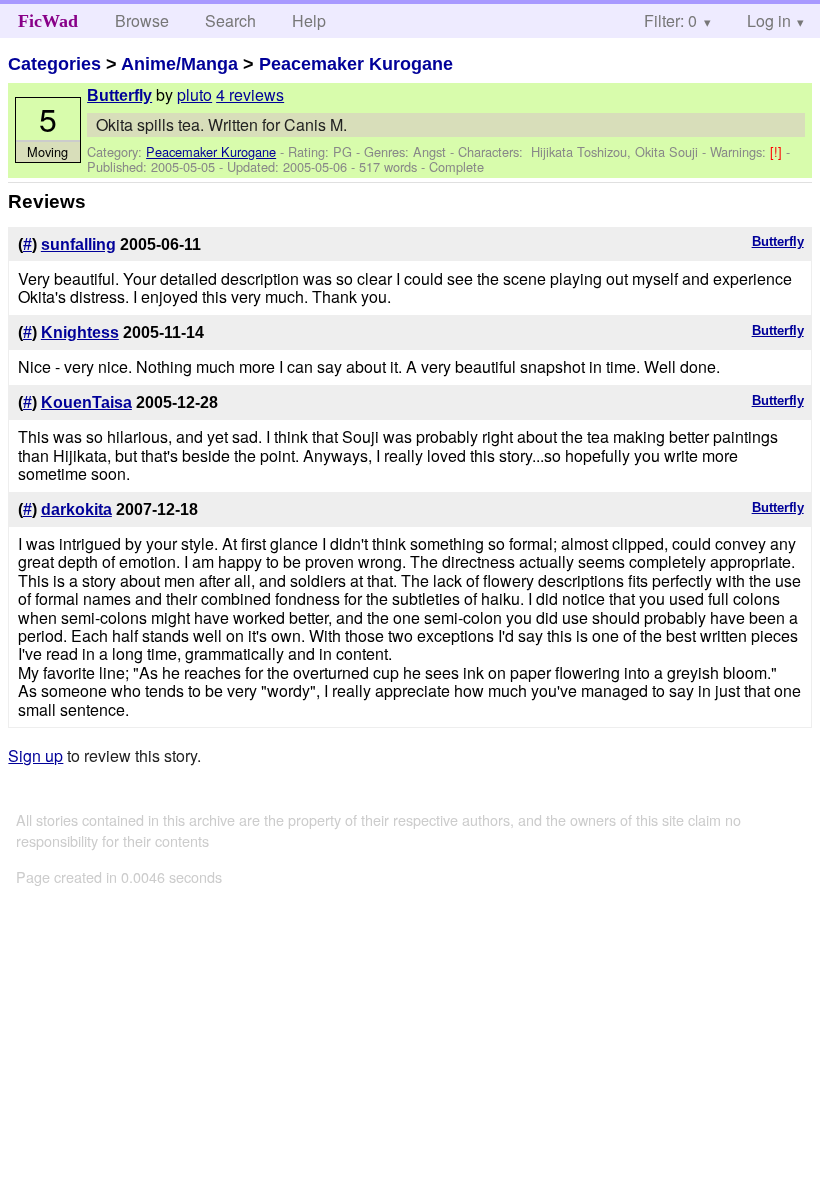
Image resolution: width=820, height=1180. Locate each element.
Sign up (35, 755)
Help (309, 20)
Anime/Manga (179, 64)
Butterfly (119, 95)
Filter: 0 (670, 20)
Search (230, 20)
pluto (194, 94)
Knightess (80, 332)
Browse (142, 20)
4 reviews (250, 94)
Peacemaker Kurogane (356, 64)
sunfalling (78, 244)
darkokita (76, 509)
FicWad (48, 21)
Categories (54, 64)
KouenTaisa (86, 402)
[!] (778, 151)
